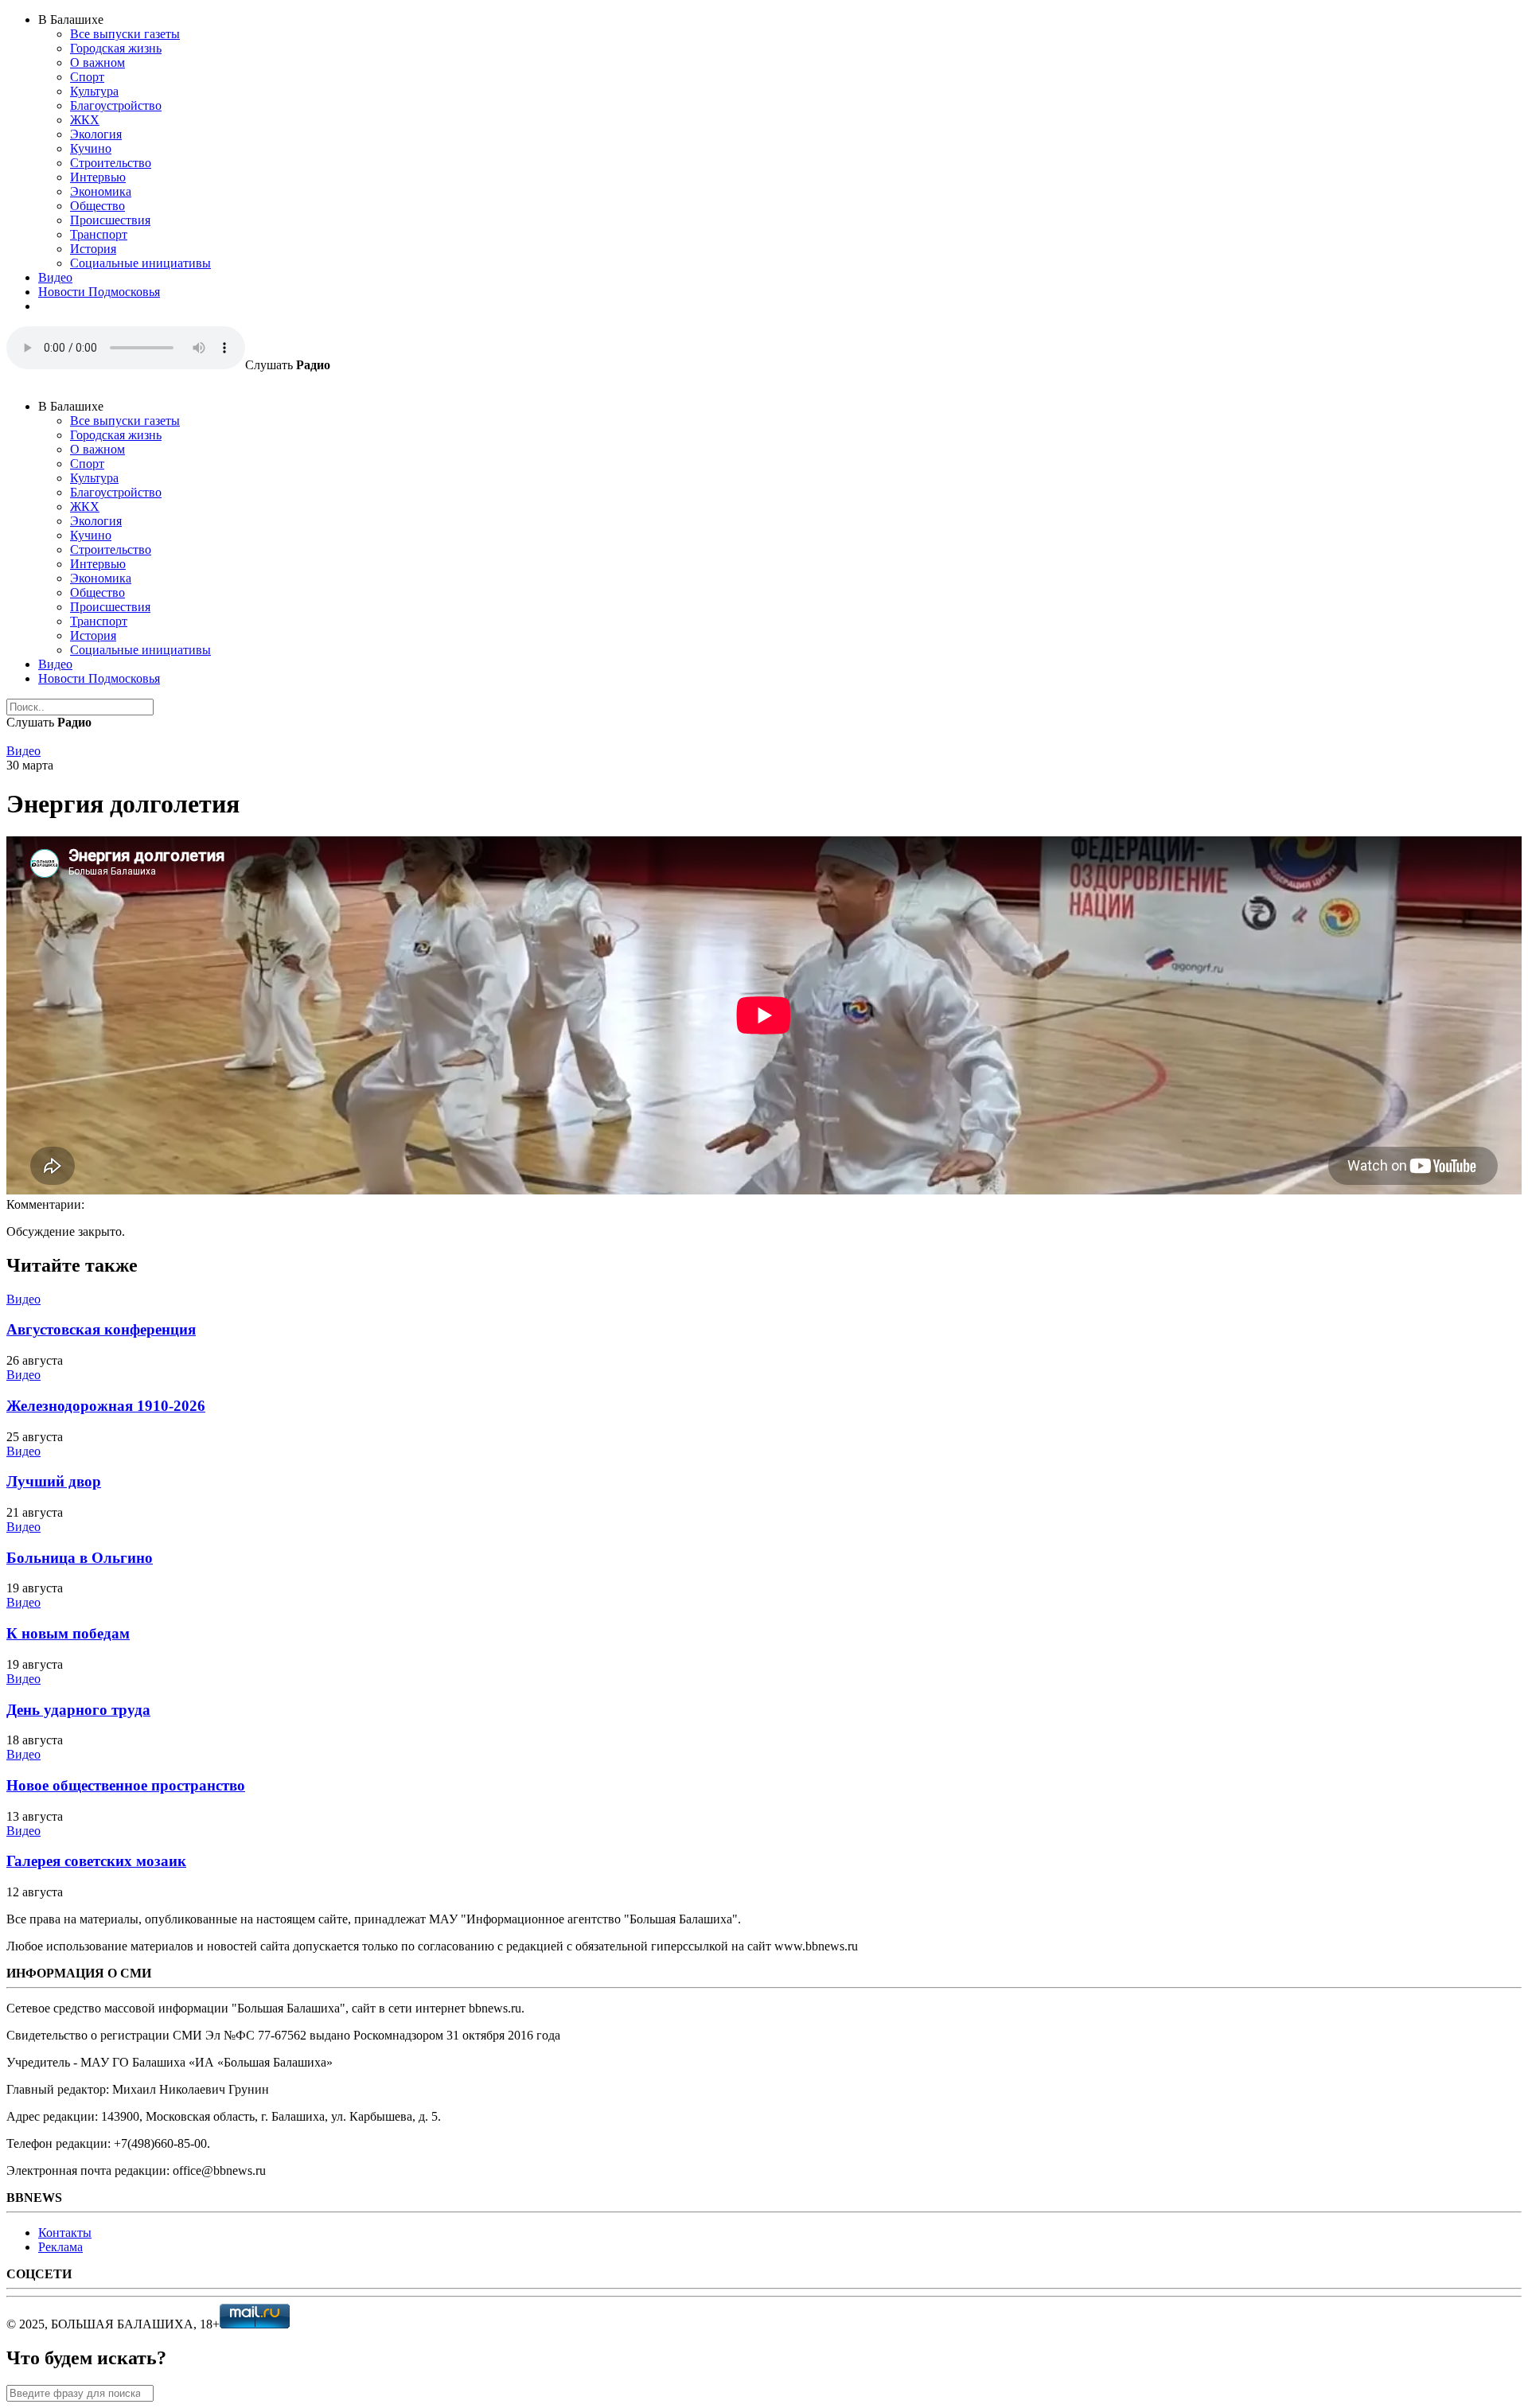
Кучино (91, 148)
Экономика (101, 191)
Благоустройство (116, 105)
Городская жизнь (116, 48)
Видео (55, 277)
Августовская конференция (101, 1329)
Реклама (60, 2247)
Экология (96, 134)
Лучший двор (54, 1481)
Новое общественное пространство (126, 1785)
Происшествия (110, 220)
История (93, 249)
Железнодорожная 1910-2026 (106, 1406)
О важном (97, 62)
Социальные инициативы (140, 263)
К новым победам (68, 1633)
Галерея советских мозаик (96, 1861)
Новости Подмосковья (99, 292)
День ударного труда (78, 1710)
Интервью (98, 177)
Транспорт (99, 234)
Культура (94, 91)
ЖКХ (85, 120)
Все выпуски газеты (125, 34)
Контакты (65, 2233)
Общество (97, 206)
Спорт (87, 77)
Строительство (111, 163)
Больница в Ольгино (80, 1558)
